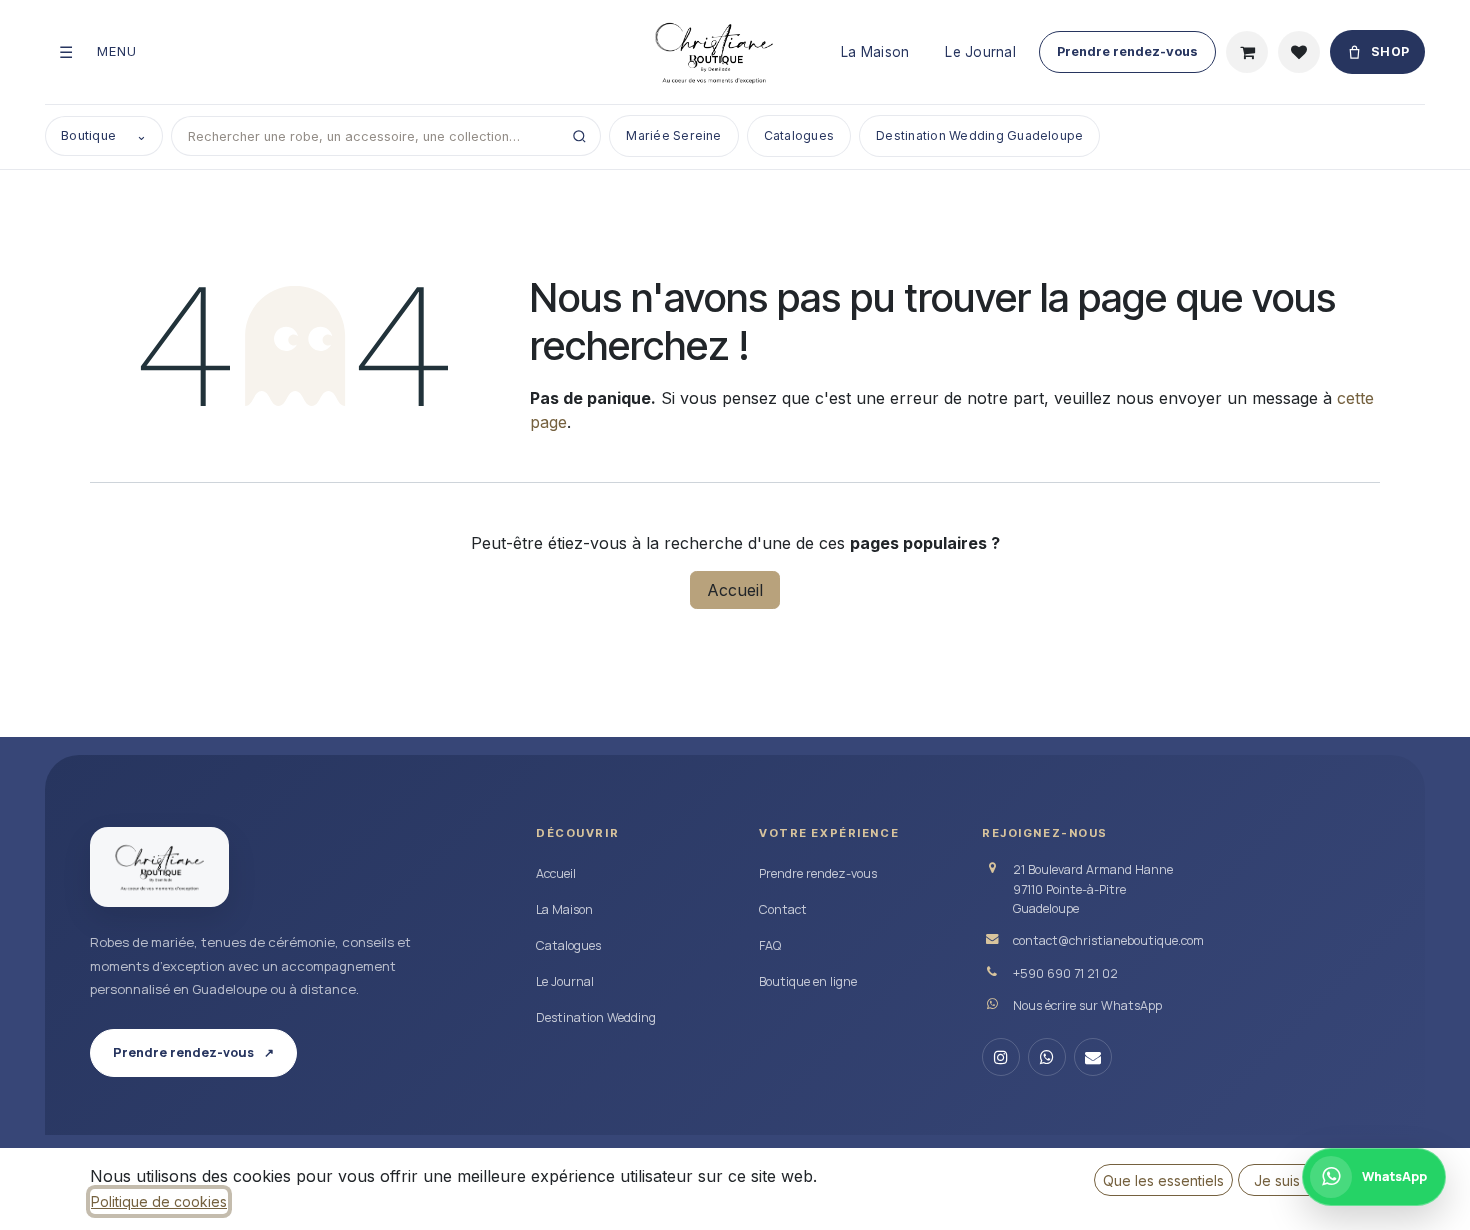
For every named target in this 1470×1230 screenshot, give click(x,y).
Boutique (104, 135)
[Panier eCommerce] (1247, 52)
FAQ (770, 945)
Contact (783, 909)
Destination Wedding (596, 1017)
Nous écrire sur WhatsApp (1087, 1005)
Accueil (735, 590)
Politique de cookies (159, 1201)
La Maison (875, 52)
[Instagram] (1001, 1057)
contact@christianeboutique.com (1108, 940)
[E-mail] (1093, 1057)
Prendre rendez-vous (1127, 51)
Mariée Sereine (673, 135)
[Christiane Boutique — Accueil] (159, 867)
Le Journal (980, 52)
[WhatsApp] (1047, 1057)
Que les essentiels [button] (1163, 1180)
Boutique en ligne (808, 981)
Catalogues (799, 135)
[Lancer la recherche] (579, 136)
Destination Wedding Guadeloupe (979, 135)
